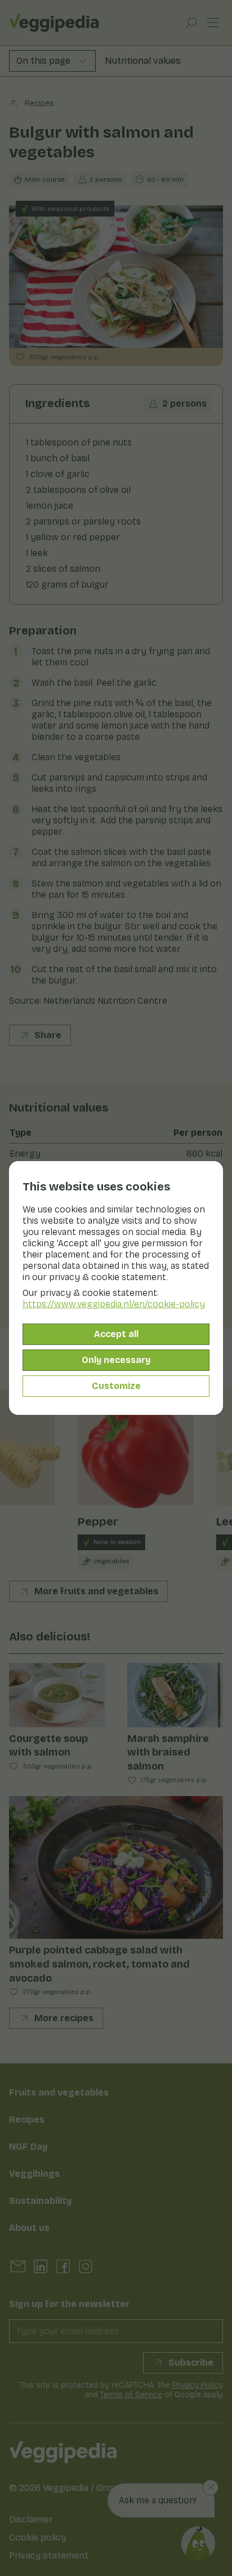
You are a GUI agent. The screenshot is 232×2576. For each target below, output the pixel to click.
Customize (116, 1386)
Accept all (116, 1334)
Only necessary (116, 1360)
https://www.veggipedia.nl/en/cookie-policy (114, 1304)
